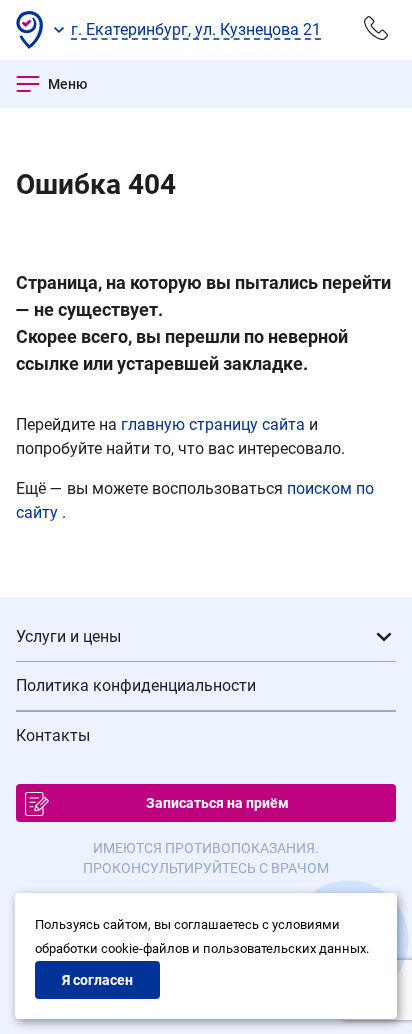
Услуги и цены (68, 636)
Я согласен (97, 980)
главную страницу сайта (215, 424)
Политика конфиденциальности (136, 685)
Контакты (53, 735)
